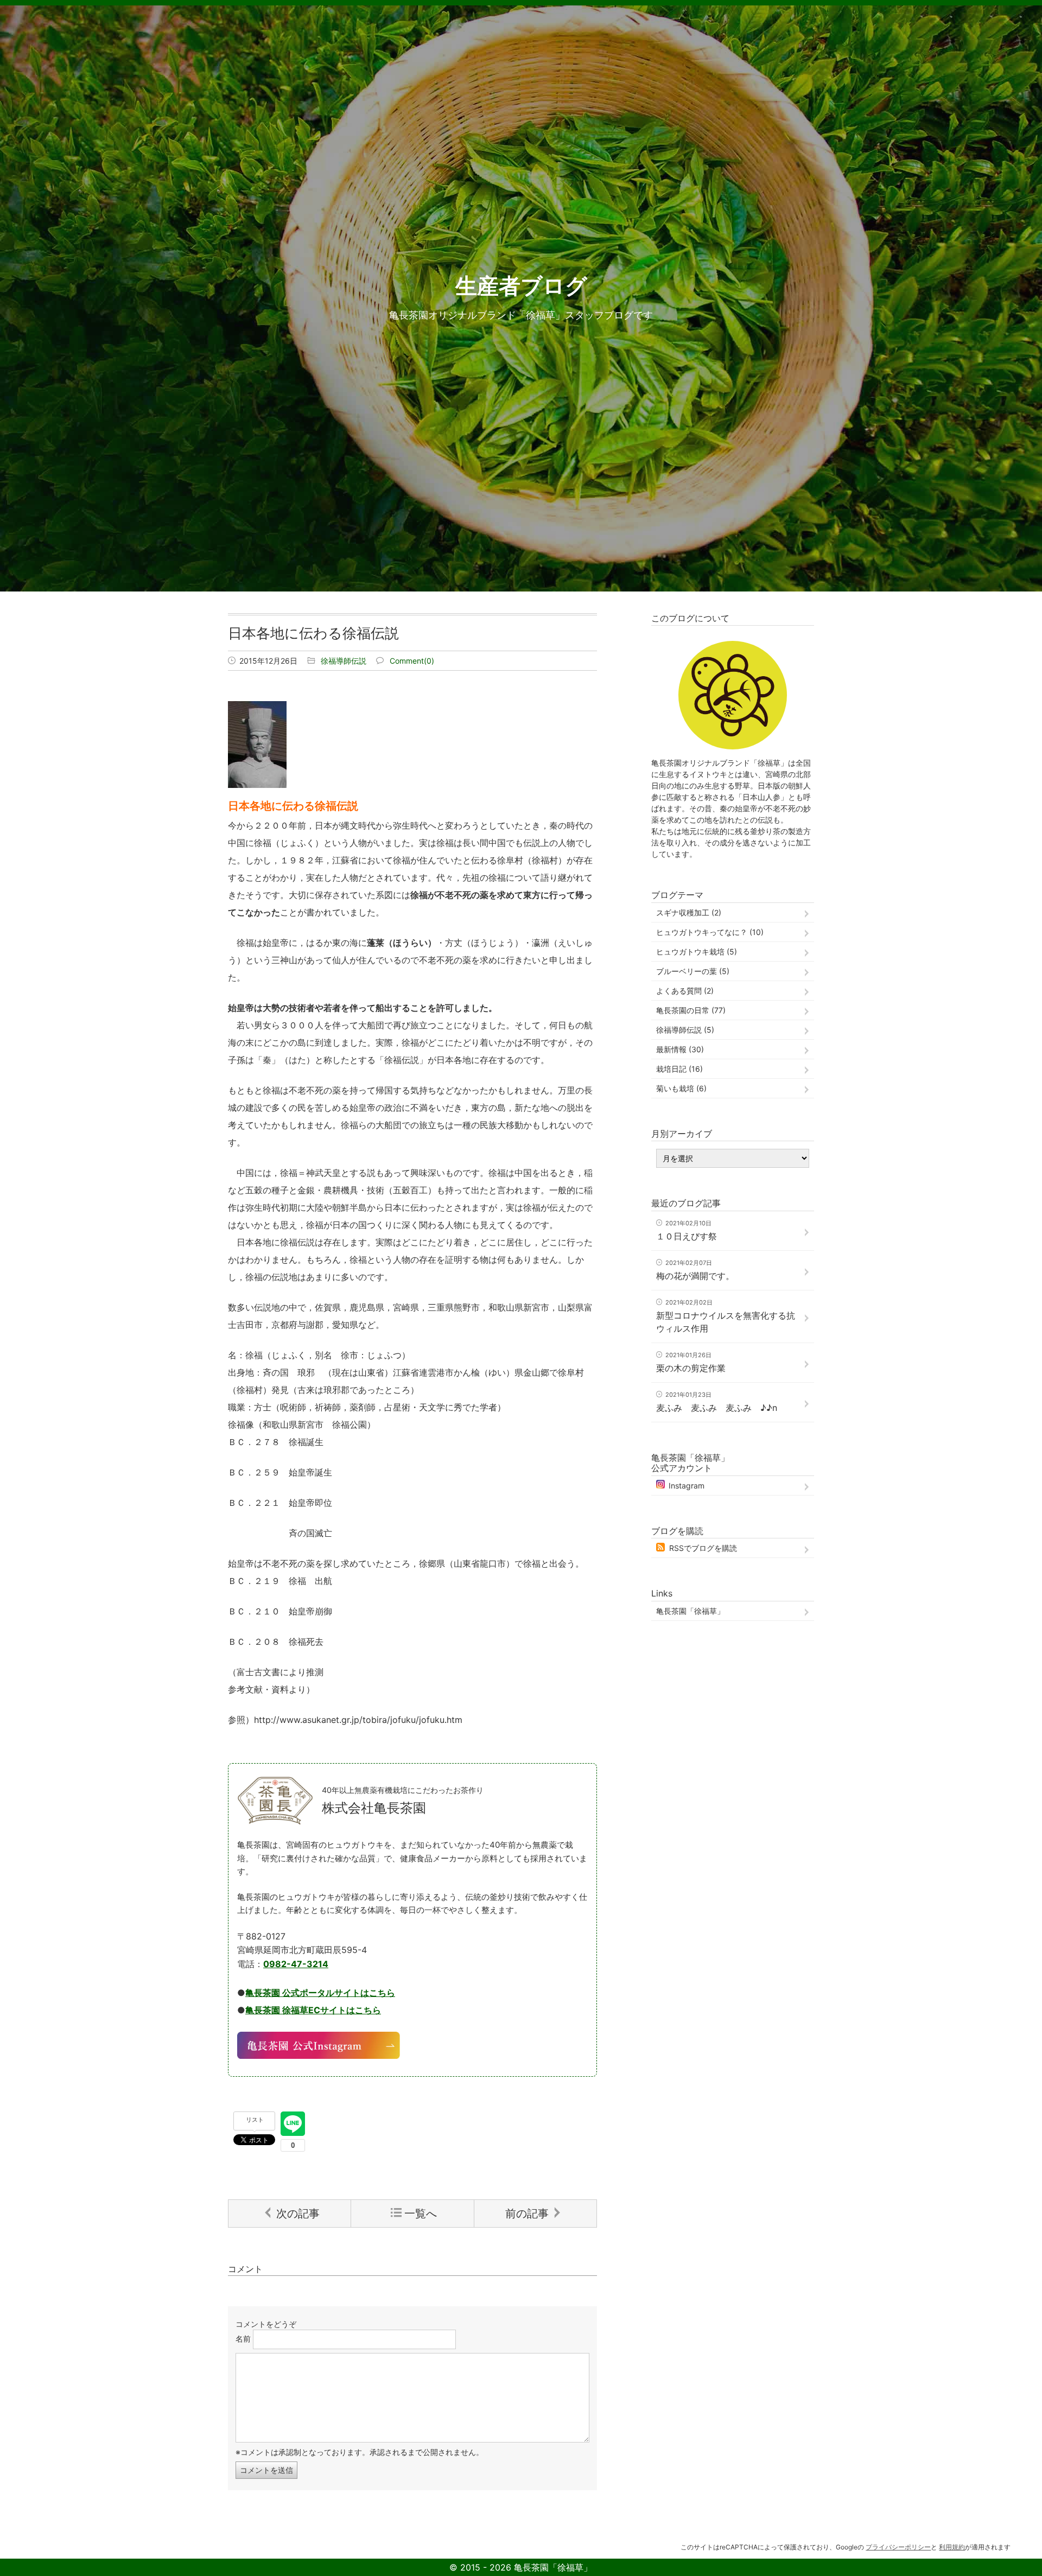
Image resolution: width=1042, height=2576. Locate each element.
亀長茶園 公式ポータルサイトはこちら (320, 1993)
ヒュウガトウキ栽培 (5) (697, 952)
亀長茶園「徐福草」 (690, 1611)
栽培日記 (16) (679, 1069)
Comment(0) (412, 661)
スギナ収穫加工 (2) (689, 912)
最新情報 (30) (680, 1049)
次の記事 (298, 2214)
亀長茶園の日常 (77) (691, 1010)
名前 (243, 2339)
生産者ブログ (521, 286)
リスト (255, 2120)
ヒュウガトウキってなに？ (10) (710, 932)
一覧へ (421, 2214)
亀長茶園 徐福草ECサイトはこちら (313, 2010)
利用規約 (952, 2547)
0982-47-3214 (296, 1964)
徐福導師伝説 (344, 661)
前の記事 (527, 2214)
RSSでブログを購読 (703, 1548)
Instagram (687, 1486)
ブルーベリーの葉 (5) (693, 971)
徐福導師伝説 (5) (685, 1030)
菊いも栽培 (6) (681, 1088)
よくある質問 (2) (685, 991)
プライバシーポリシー (898, 2547)
